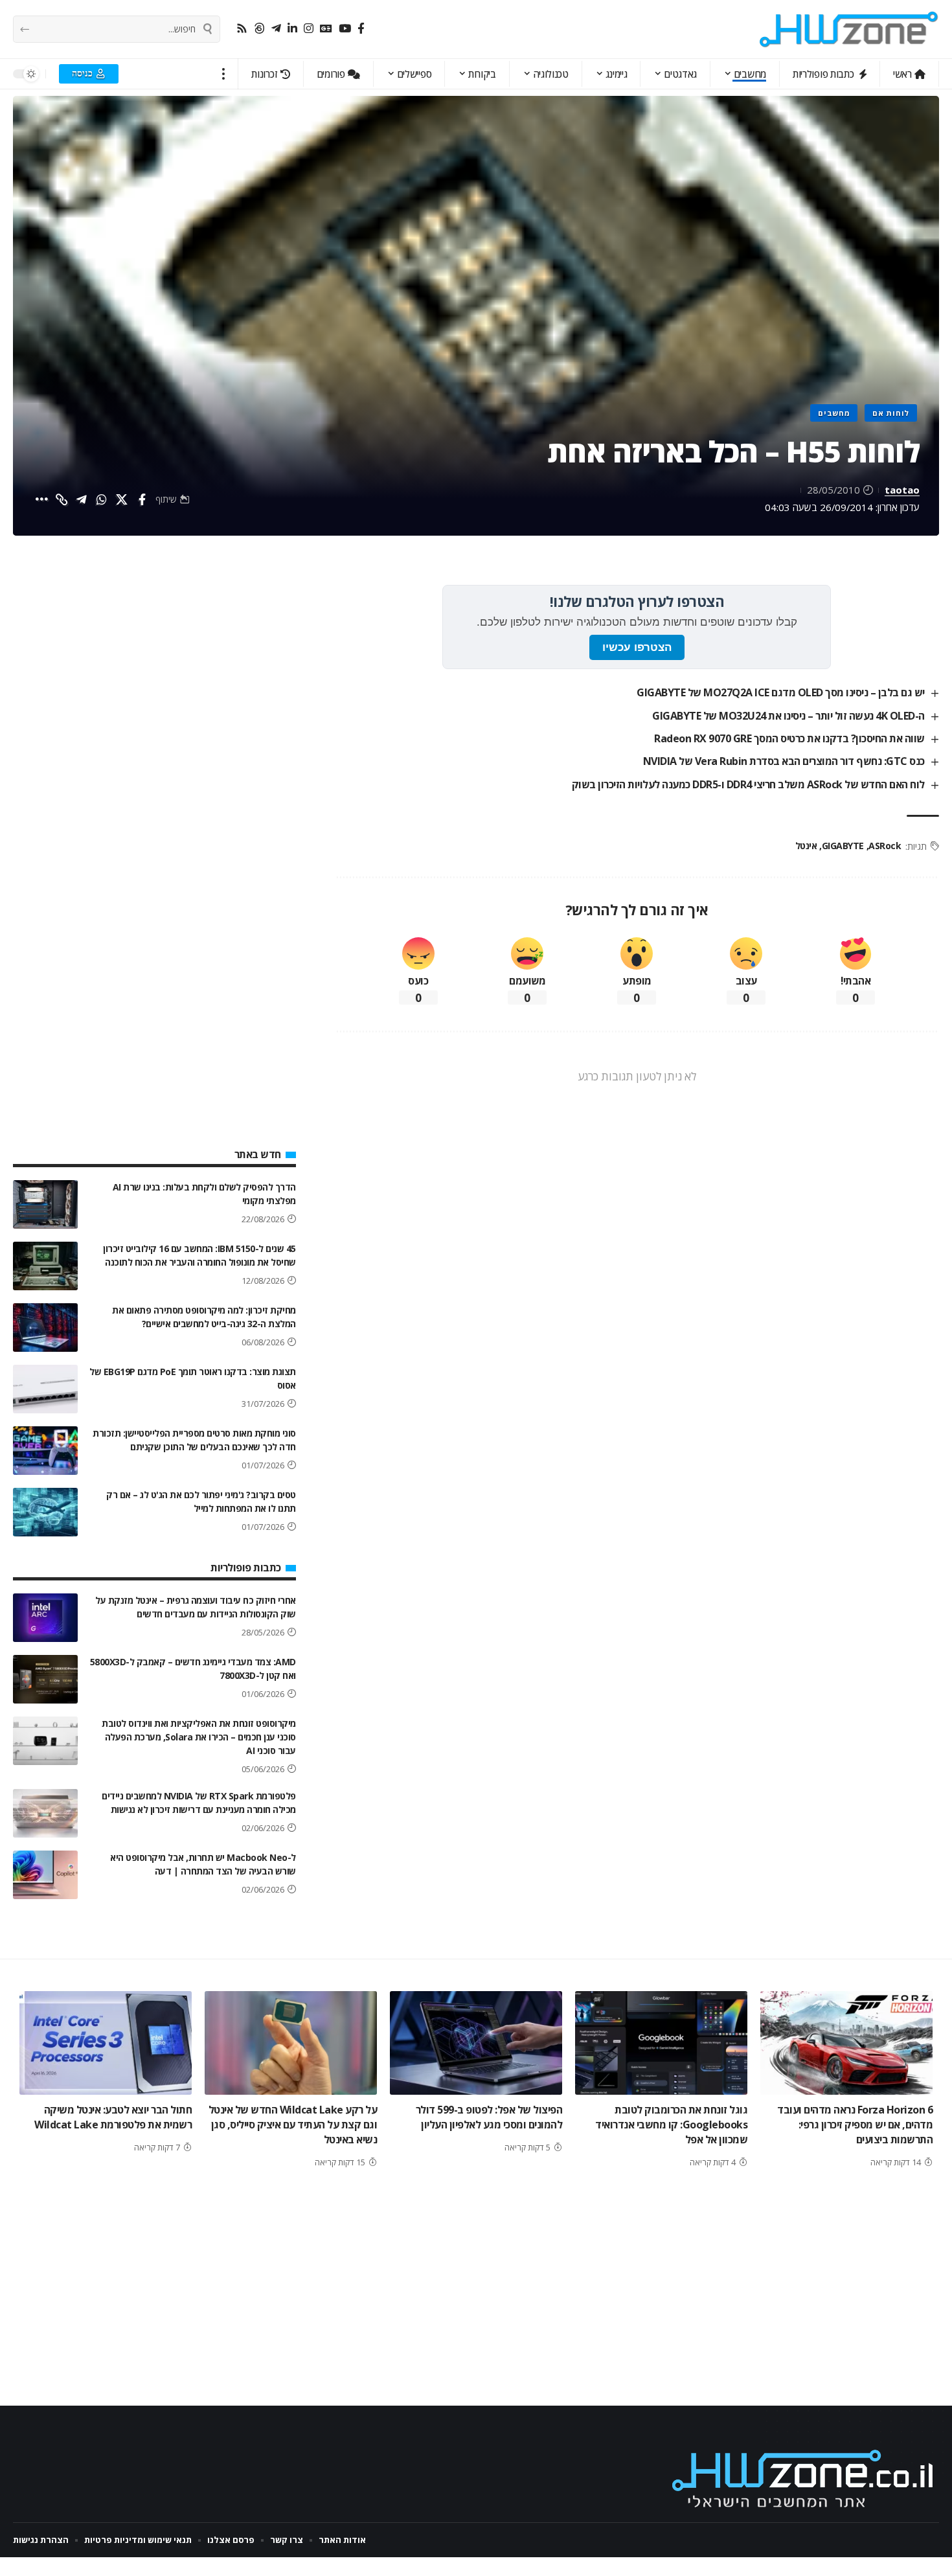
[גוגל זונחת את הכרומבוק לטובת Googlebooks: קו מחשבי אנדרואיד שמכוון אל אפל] (661, 2043)
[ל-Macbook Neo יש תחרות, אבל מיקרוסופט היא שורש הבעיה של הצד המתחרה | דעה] (45, 1875)
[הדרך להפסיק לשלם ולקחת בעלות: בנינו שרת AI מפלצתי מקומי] (45, 1204)
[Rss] (242, 29)
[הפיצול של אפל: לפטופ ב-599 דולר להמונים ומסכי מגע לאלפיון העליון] (476, 2043)
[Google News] (326, 29)
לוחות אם (891, 413)
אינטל (806, 846)
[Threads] (259, 29)
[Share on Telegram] (82, 499)
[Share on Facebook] (142, 499)
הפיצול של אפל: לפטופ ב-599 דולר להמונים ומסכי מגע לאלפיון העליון (489, 2117)
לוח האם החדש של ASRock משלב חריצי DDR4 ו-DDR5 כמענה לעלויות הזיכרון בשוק (748, 784)
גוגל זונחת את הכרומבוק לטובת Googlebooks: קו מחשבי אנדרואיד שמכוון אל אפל (671, 2125)
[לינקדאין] (292, 29)
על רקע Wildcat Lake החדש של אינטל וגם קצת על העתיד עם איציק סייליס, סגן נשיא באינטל (293, 2125)
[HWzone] (849, 29)
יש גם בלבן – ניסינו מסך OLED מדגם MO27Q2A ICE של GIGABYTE (781, 692)
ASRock (885, 846)
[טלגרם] (276, 29)
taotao (902, 490)
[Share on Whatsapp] (102, 499)
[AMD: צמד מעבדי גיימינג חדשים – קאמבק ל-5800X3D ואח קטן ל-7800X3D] (45, 1679)
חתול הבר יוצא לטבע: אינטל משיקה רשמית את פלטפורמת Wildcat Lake (113, 2117)
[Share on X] (122, 499)
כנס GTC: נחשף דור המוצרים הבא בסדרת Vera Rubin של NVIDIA (784, 761)
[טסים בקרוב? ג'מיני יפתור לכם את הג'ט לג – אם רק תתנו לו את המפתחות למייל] (45, 1512)
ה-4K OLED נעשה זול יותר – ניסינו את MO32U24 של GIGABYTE (788, 716)
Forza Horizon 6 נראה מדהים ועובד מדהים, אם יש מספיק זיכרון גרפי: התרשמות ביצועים (855, 2125)
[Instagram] (309, 29)
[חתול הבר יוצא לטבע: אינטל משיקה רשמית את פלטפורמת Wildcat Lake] (106, 2043)
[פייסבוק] (361, 29)
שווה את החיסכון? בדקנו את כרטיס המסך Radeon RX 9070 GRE (789, 738)
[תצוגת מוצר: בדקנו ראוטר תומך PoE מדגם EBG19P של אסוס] (45, 1389)
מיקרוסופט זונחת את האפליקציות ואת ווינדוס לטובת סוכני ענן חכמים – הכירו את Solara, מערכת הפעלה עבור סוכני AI (199, 1737)
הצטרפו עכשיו (637, 647)
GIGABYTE (843, 846)
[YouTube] (345, 29)
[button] (224, 74)
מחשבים (834, 413)
